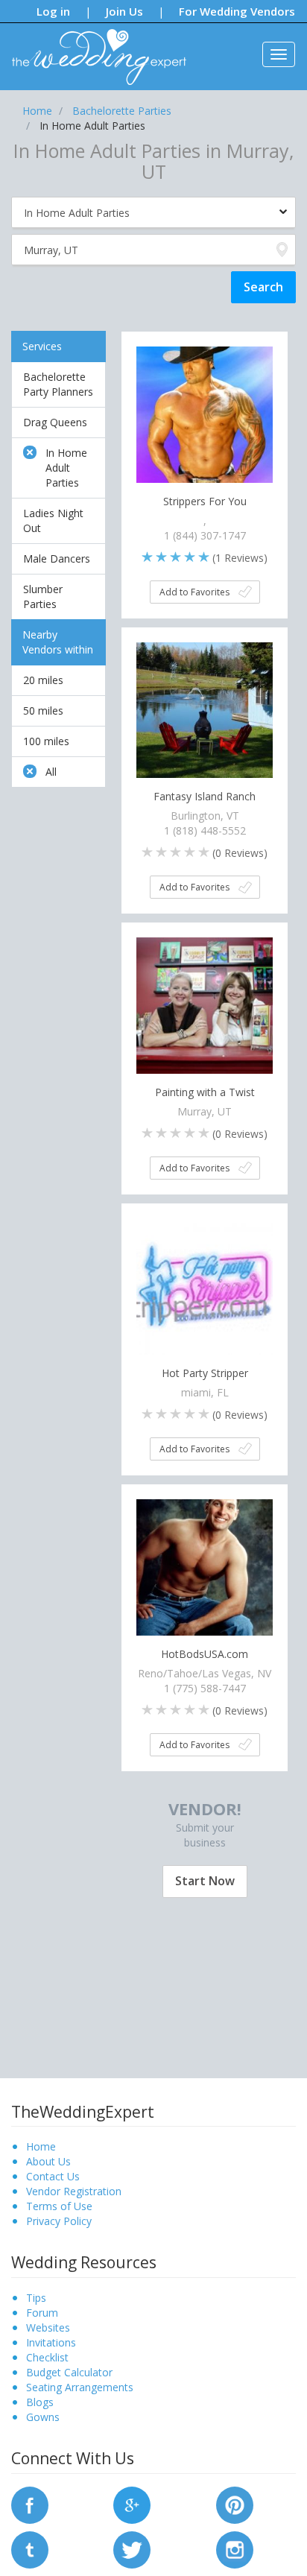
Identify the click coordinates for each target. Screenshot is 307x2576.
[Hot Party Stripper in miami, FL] (205, 1285)
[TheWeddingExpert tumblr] (30, 2548)
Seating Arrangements (80, 2387)
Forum (42, 2313)
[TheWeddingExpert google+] (132, 2503)
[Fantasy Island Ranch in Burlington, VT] (205, 709)
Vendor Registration (74, 2191)
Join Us (124, 11)
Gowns (43, 2417)
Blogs (40, 2402)
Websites (48, 2327)
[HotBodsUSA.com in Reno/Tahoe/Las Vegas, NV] (205, 1566)
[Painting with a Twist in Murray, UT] (205, 1004)
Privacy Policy (59, 2221)
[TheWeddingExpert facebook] (30, 2503)
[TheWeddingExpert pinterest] (235, 2503)
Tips (36, 2298)
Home (41, 2146)
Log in (53, 11)
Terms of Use (59, 2206)
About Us (48, 2161)
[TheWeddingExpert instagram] (235, 2548)
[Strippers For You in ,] (205, 413)
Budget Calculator (69, 2372)
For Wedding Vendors (237, 11)
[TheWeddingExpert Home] (93, 49)
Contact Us (53, 2176)
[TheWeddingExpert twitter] (132, 2548)
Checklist (47, 2357)
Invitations (51, 2342)
